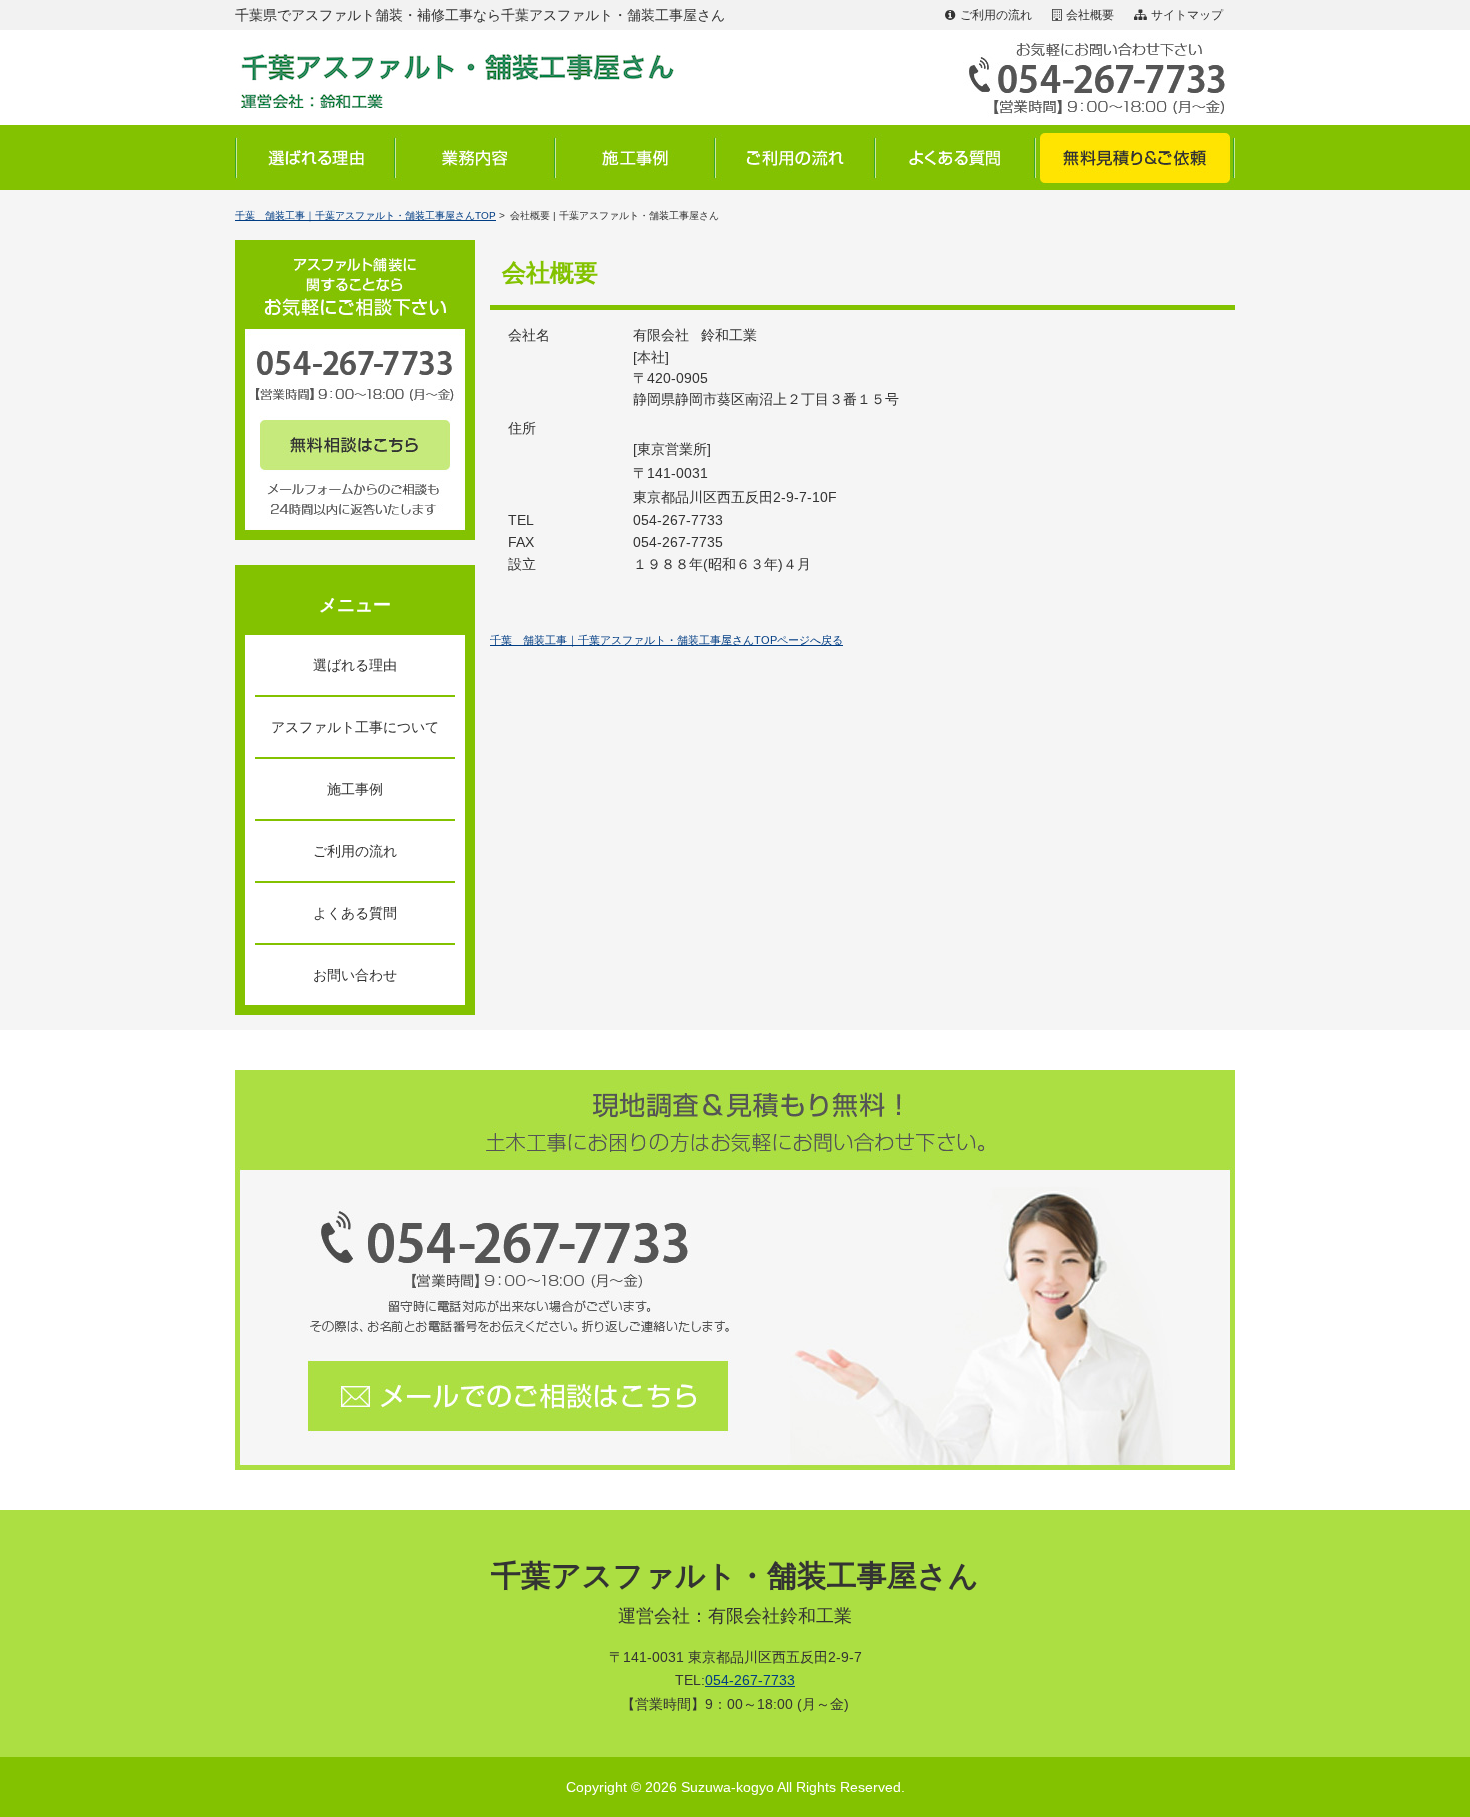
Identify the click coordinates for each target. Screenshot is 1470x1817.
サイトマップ (1187, 15)
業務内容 (475, 157)
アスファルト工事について (355, 727)
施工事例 (635, 157)
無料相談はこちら (355, 445)
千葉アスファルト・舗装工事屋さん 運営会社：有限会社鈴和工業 (470, 78)
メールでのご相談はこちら (520, 1395)
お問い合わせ (355, 975)
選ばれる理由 (315, 157)
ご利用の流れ (996, 15)
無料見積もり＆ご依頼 (1135, 157)
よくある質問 (955, 157)
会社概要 (1090, 15)
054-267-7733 (750, 1680)
